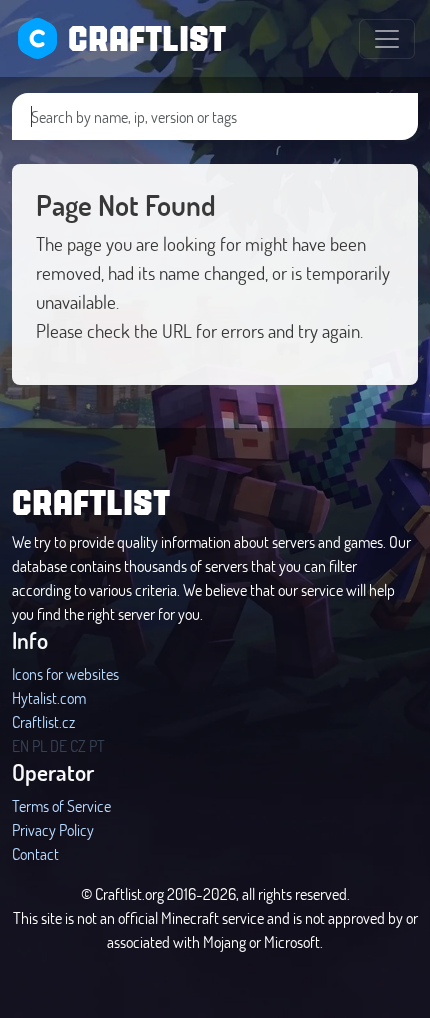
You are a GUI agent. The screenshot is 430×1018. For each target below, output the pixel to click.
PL (39, 745)
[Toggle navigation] (387, 39)
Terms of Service (61, 805)
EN (20, 745)
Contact (35, 853)
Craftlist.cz (43, 721)
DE (58, 745)
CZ (78, 745)
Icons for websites (65, 673)
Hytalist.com (49, 697)
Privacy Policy (53, 829)
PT (97, 745)
